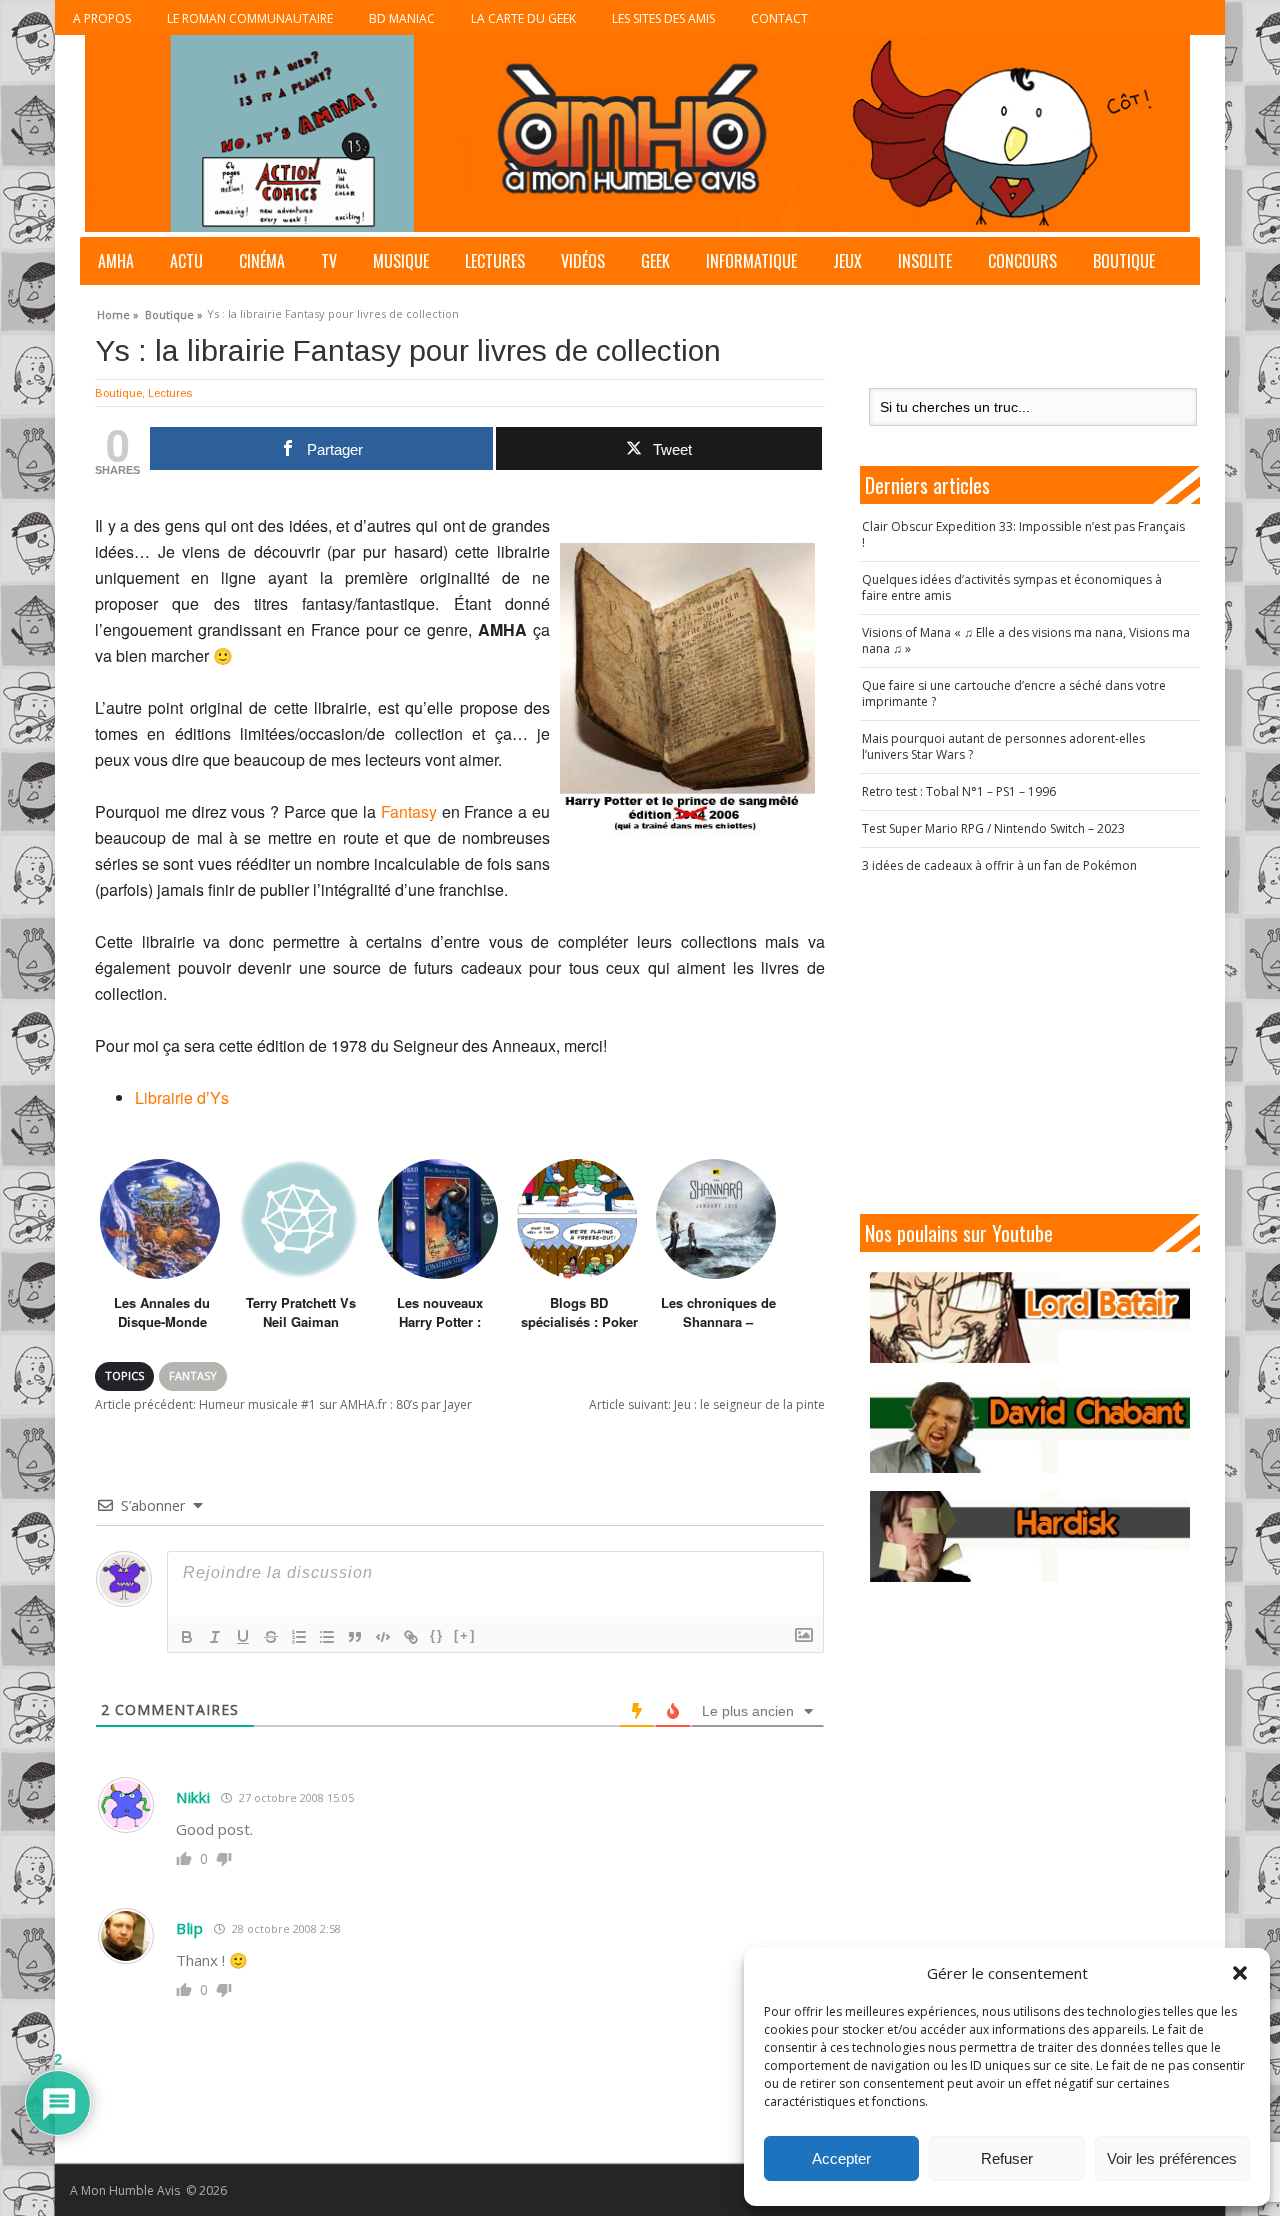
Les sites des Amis (663, 18)
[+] (465, 1635)
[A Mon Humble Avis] (637, 133)
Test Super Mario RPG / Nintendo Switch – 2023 (993, 828)
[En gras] (187, 1637)
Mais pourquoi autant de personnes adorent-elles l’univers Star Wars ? (1003, 746)
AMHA (116, 261)
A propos (102, 18)
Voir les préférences (1172, 2158)
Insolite (925, 261)
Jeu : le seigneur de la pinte (707, 1404)
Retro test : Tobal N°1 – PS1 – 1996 (959, 791)
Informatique (751, 261)
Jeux (847, 261)
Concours (1022, 261)
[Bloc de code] (383, 1637)
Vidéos (583, 261)
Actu (186, 261)
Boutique (1124, 261)
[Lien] (411, 1637)
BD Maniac (402, 18)
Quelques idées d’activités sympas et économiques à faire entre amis (1012, 587)
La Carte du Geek (523, 18)
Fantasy (409, 811)
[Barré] (271, 1637)
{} (437, 1635)
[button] (1240, 1973)
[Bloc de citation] (355, 1637)
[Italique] (215, 1637)
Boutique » (174, 312)
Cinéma (262, 261)
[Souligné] (243, 1637)
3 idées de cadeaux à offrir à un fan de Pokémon (999, 865)
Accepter (841, 2158)
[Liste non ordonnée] (327, 1637)
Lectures (495, 261)
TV (329, 261)
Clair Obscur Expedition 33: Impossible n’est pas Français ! (1023, 534)
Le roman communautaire (250, 18)
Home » (118, 312)
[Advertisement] (1030, 1044)
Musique (401, 261)
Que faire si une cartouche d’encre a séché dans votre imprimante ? (1014, 693)
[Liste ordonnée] (299, 1637)
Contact (779, 18)
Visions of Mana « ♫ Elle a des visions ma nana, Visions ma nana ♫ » (1026, 640)
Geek (655, 261)
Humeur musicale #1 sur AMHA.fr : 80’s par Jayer (283, 1404)
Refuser (1007, 2158)
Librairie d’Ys (182, 1097)
